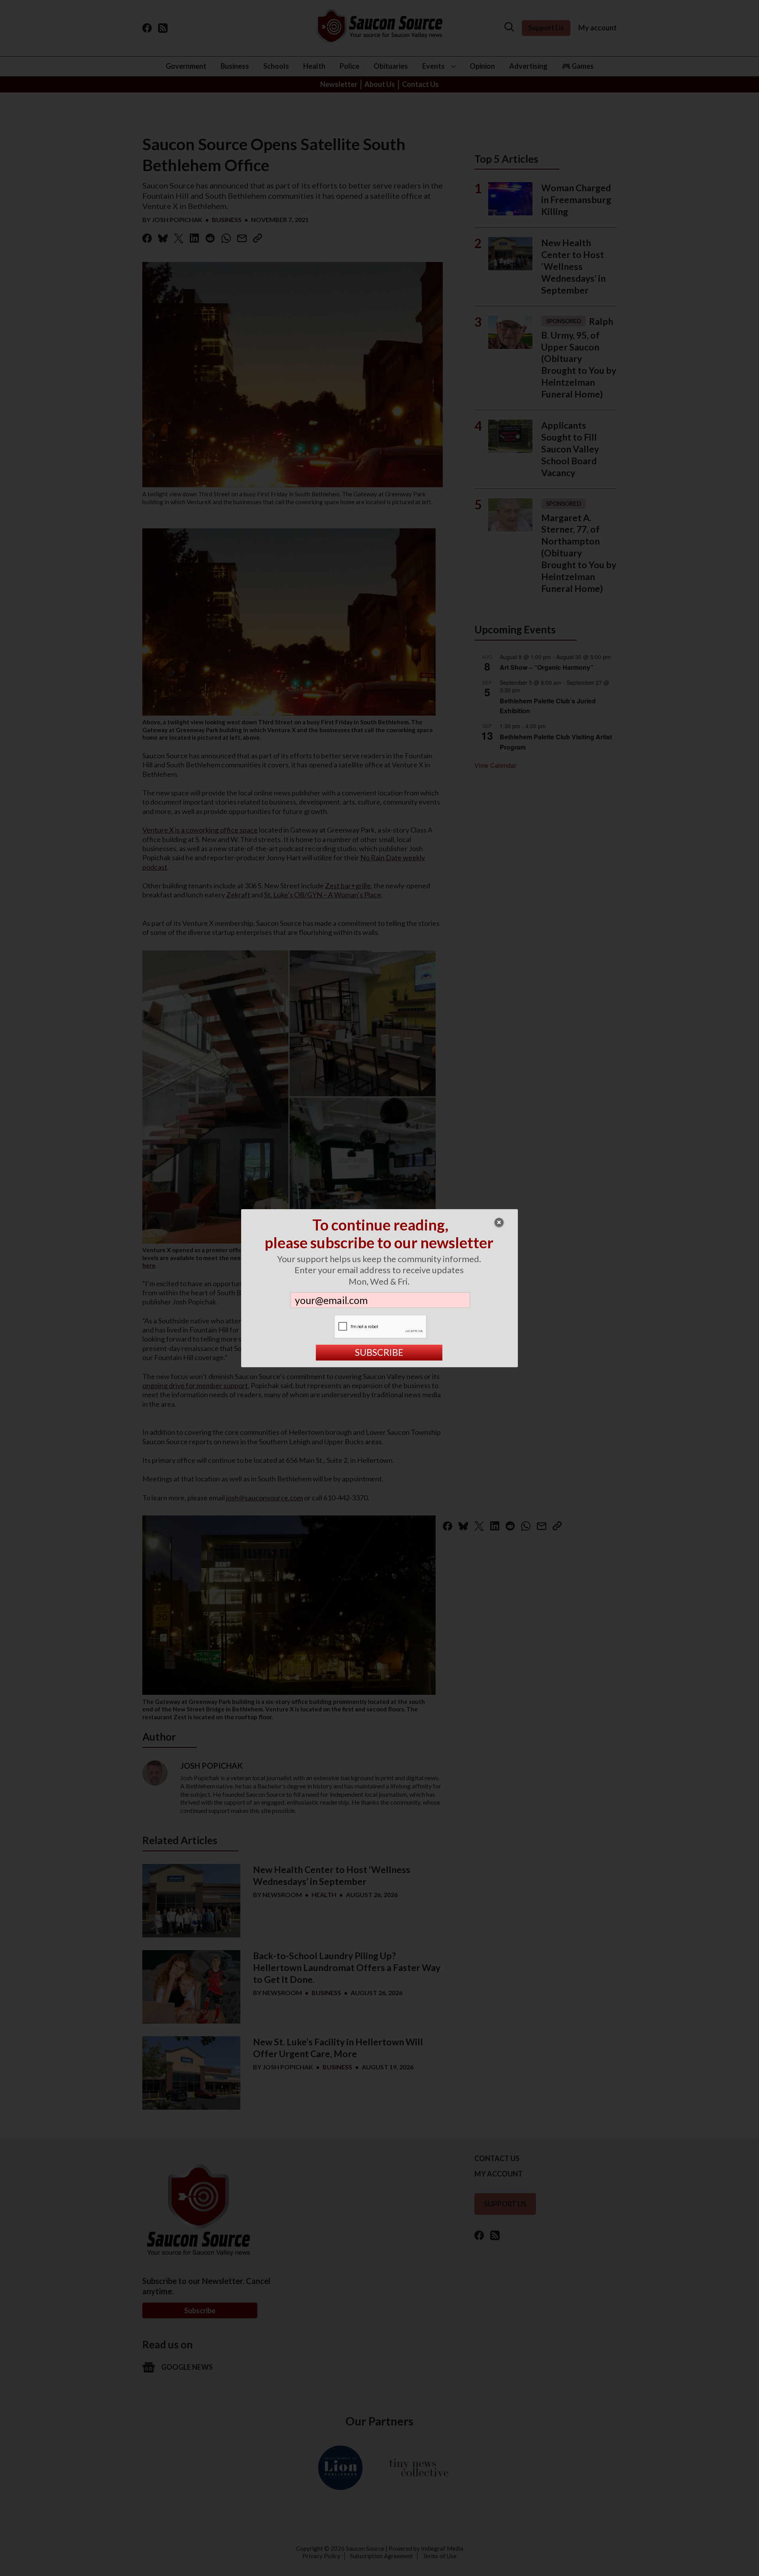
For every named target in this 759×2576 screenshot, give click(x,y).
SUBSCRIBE (379, 1352)
